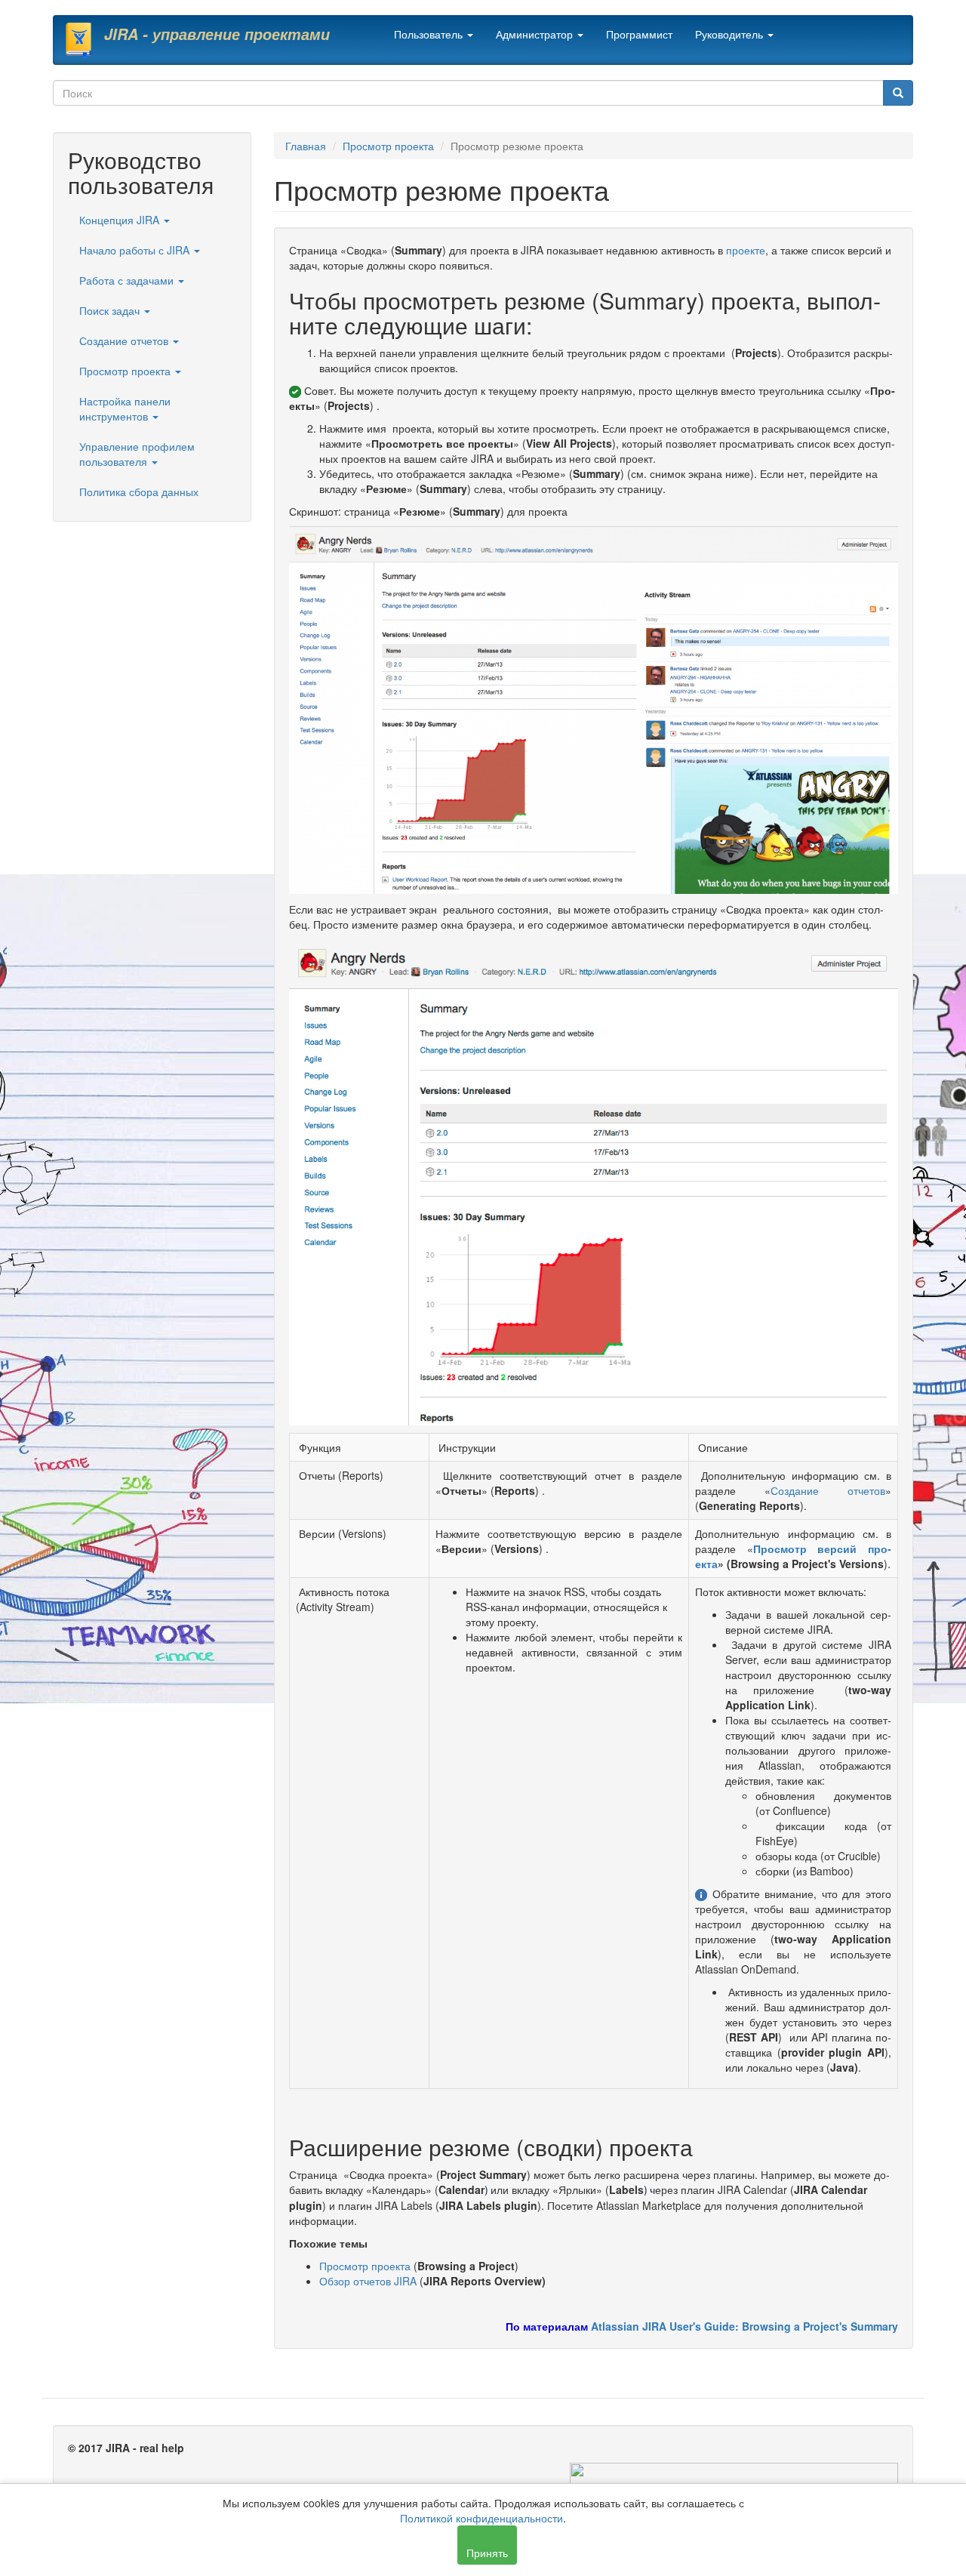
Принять (487, 2553)
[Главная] (84, 40)
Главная (306, 146)
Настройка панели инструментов (125, 408)
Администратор (536, 34)
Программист (639, 34)
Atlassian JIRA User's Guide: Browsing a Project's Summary (744, 2326)
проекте (746, 250)
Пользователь (430, 34)
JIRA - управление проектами (217, 34)
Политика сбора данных (139, 491)
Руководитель (731, 34)
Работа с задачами (128, 280)
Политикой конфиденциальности (481, 2518)
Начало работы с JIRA (136, 250)
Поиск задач (111, 310)
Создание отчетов (125, 340)
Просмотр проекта (126, 371)
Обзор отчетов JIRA (368, 2281)
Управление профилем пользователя (137, 454)
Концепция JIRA (121, 220)
